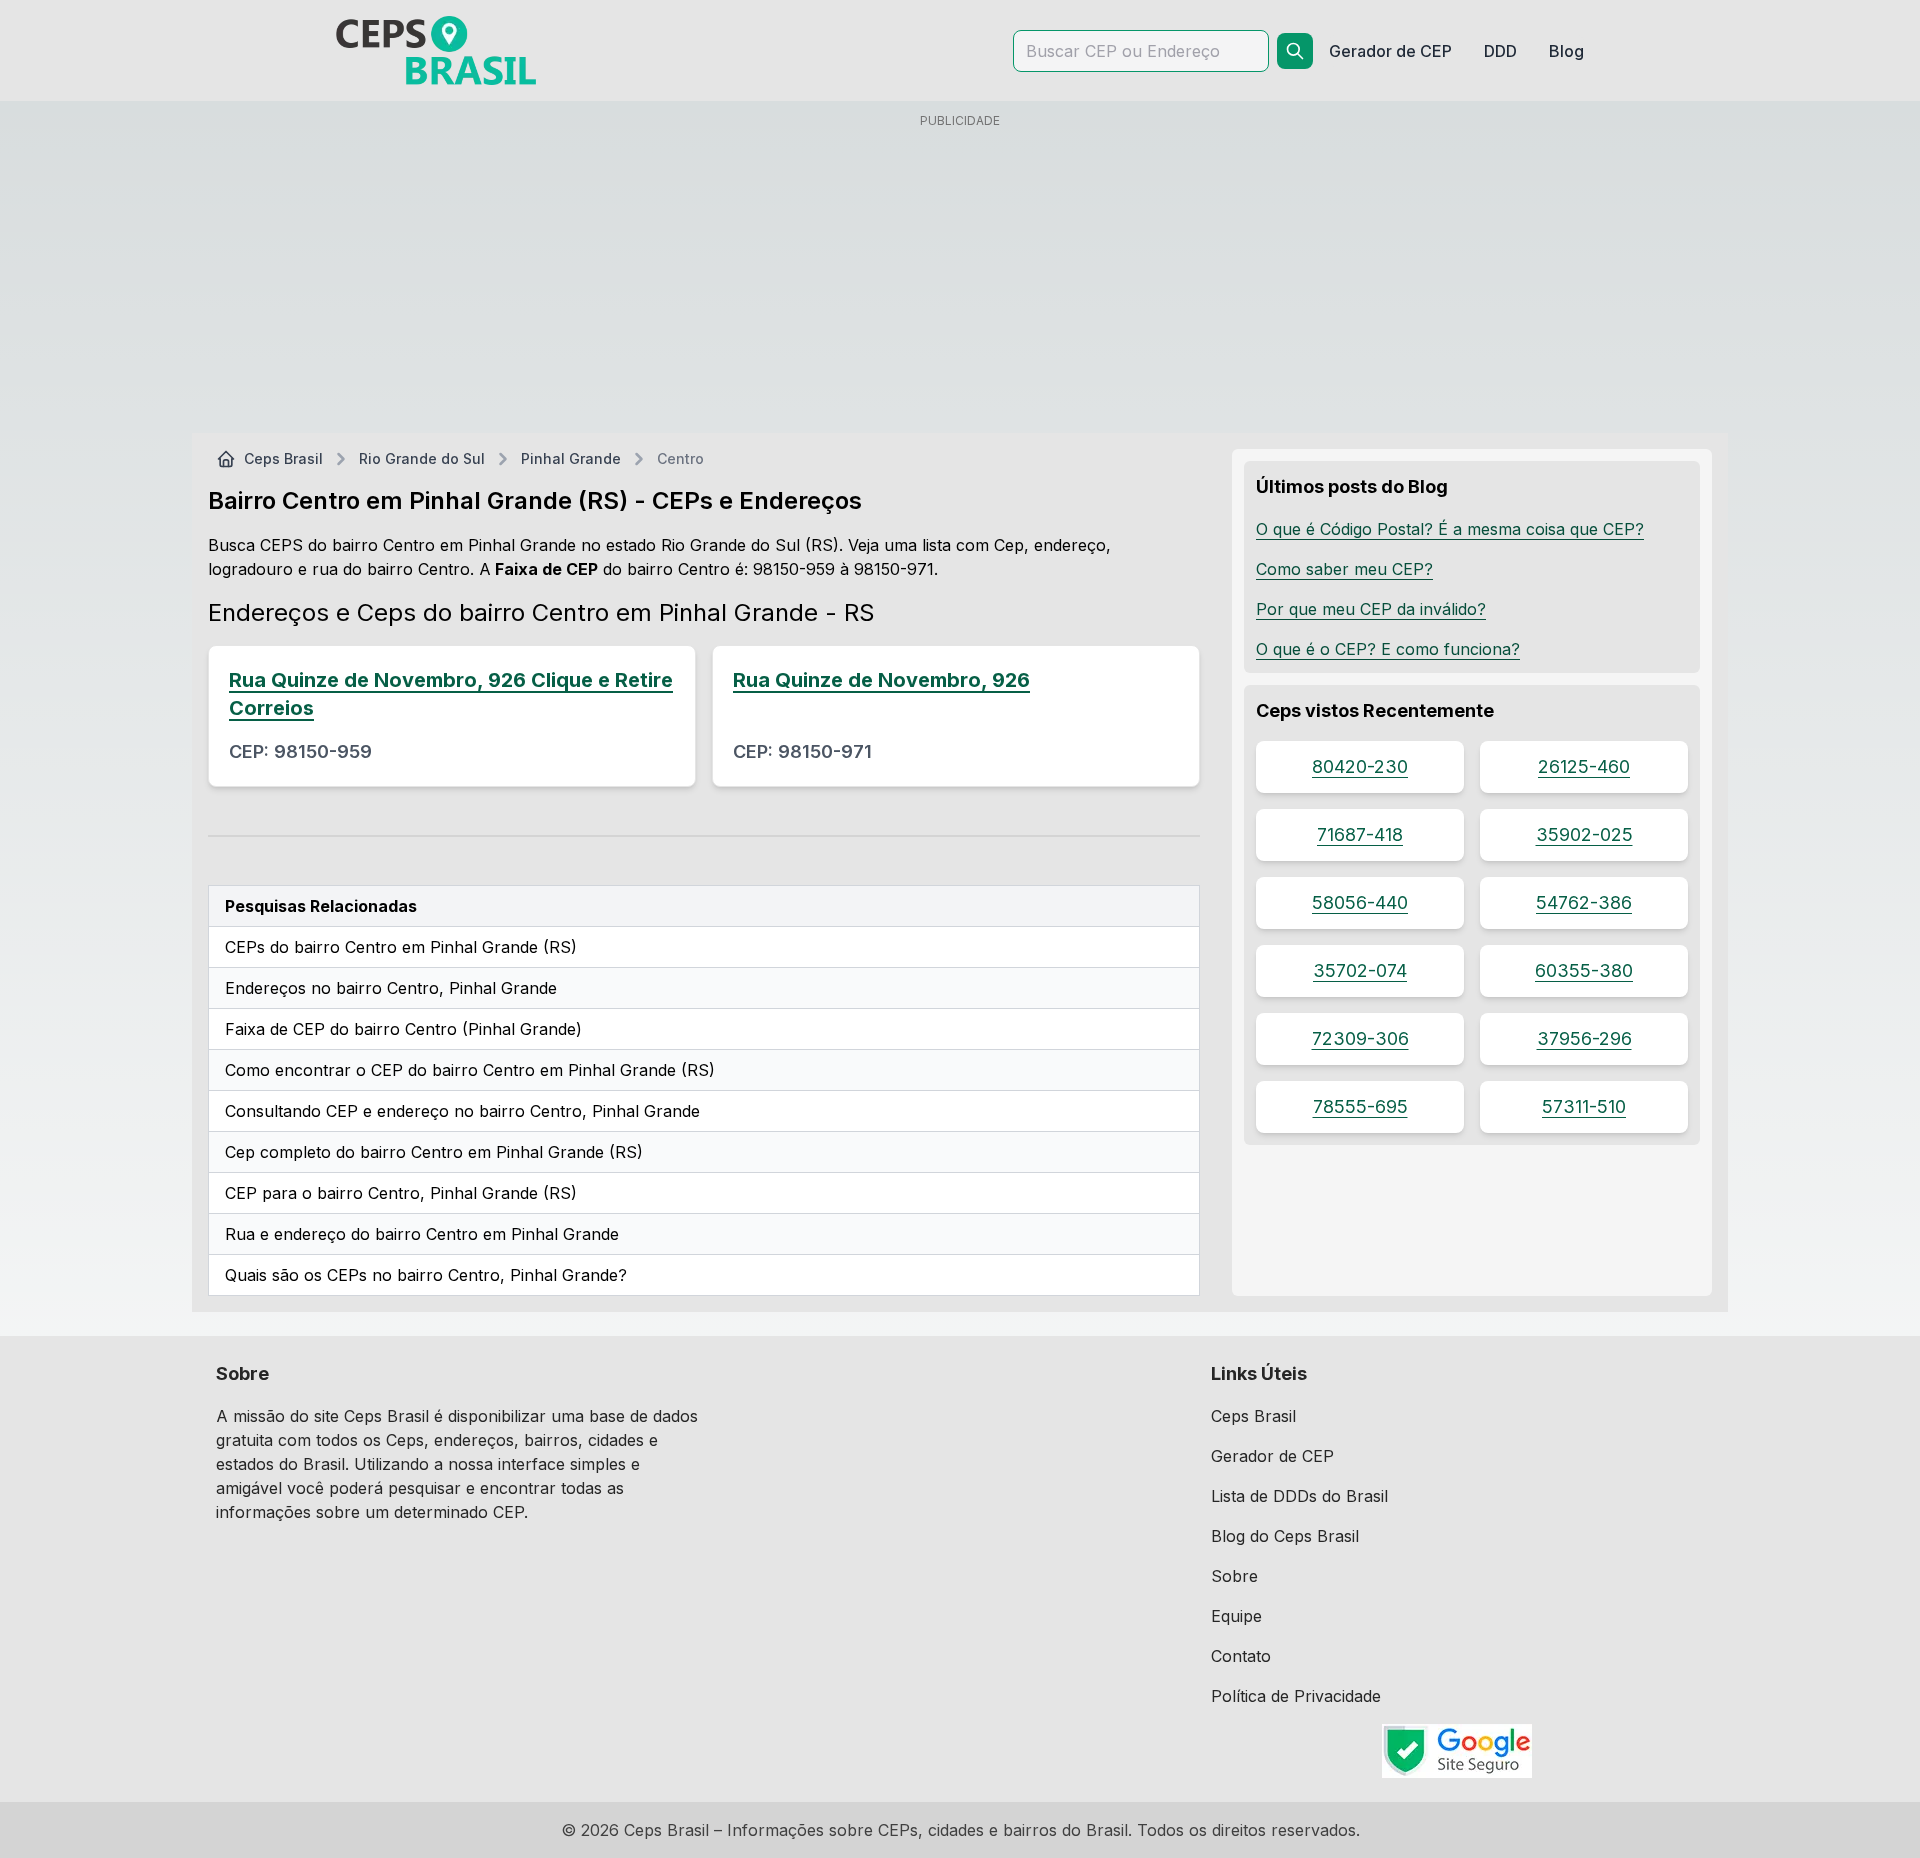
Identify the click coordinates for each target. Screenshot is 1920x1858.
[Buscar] (1295, 51)
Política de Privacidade (1296, 1696)
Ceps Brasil (283, 458)
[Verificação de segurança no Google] (1457, 1751)
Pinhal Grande (571, 458)
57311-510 (1584, 1106)
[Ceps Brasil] (436, 50)
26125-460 (1584, 766)
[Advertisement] (960, 277)
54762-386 (1584, 902)
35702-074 (1360, 970)
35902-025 (1584, 834)
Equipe (1236, 1616)
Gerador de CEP (1272, 1456)
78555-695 (1360, 1106)
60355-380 (1584, 970)
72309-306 (1360, 1038)
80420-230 (1360, 766)
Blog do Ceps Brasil (1285, 1536)
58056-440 (1360, 902)
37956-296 (1584, 1038)
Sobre (1234, 1576)
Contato (1241, 1656)
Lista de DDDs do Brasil (1299, 1496)
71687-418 (1360, 834)
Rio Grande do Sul (422, 458)
